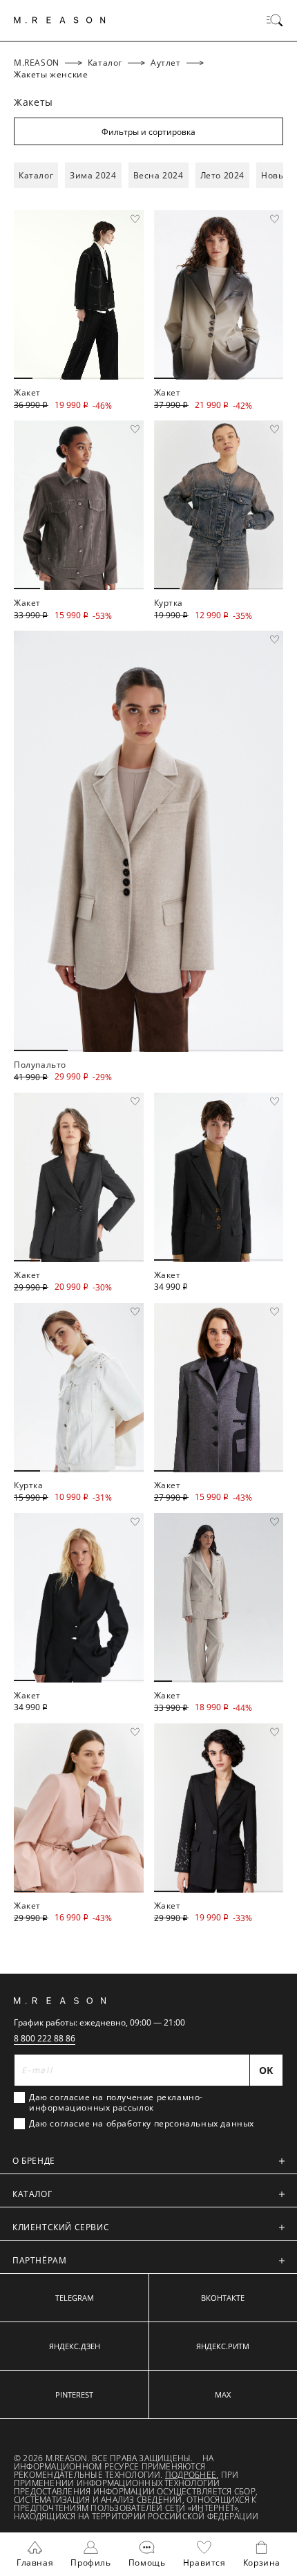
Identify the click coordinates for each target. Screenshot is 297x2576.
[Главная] (60, 20)
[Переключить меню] (275, 20)
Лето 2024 (222, 175)
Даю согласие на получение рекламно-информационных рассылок (116, 2102)
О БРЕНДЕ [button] (34, 2161)
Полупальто (40, 1065)
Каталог (36, 175)
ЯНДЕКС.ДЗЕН (75, 2346)
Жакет (27, 392)
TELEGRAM (75, 2298)
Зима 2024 (93, 175)
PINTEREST (74, 2394)
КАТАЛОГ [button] (32, 2194)
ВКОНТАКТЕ (223, 2298)
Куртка (169, 603)
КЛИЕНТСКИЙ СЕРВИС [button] (61, 2227)
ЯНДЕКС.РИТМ (223, 2346)
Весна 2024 (159, 175)
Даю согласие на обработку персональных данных (142, 2124)
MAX (223, 2394)
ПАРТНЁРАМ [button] (39, 2260)
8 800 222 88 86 (45, 2038)
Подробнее (191, 2475)
